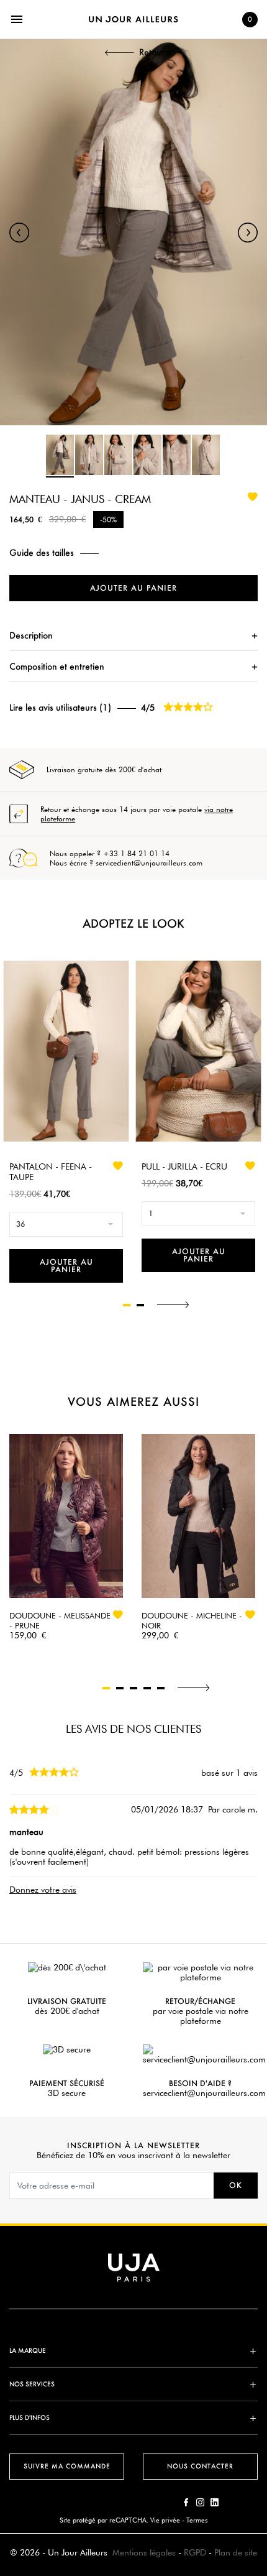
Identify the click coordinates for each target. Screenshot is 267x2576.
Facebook (186, 2502)
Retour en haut (261, 2392)
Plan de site (236, 2552)
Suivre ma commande (67, 2466)
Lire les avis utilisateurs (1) (60, 708)
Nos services (32, 2384)
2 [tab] (140, 1305)
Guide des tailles (42, 553)
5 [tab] (161, 1688)
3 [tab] (133, 1688)
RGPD (195, 2552)
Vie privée (165, 2520)
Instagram (200, 2502)
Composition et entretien (57, 666)
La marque (28, 2351)
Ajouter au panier (133, 588)
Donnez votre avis (43, 1890)
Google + (215, 2502)
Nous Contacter (200, 2466)
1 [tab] (127, 1305)
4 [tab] (147, 1688)
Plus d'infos (29, 2418)
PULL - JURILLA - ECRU (184, 1166)
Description (31, 635)
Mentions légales (144, 2552)
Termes (197, 2520)
